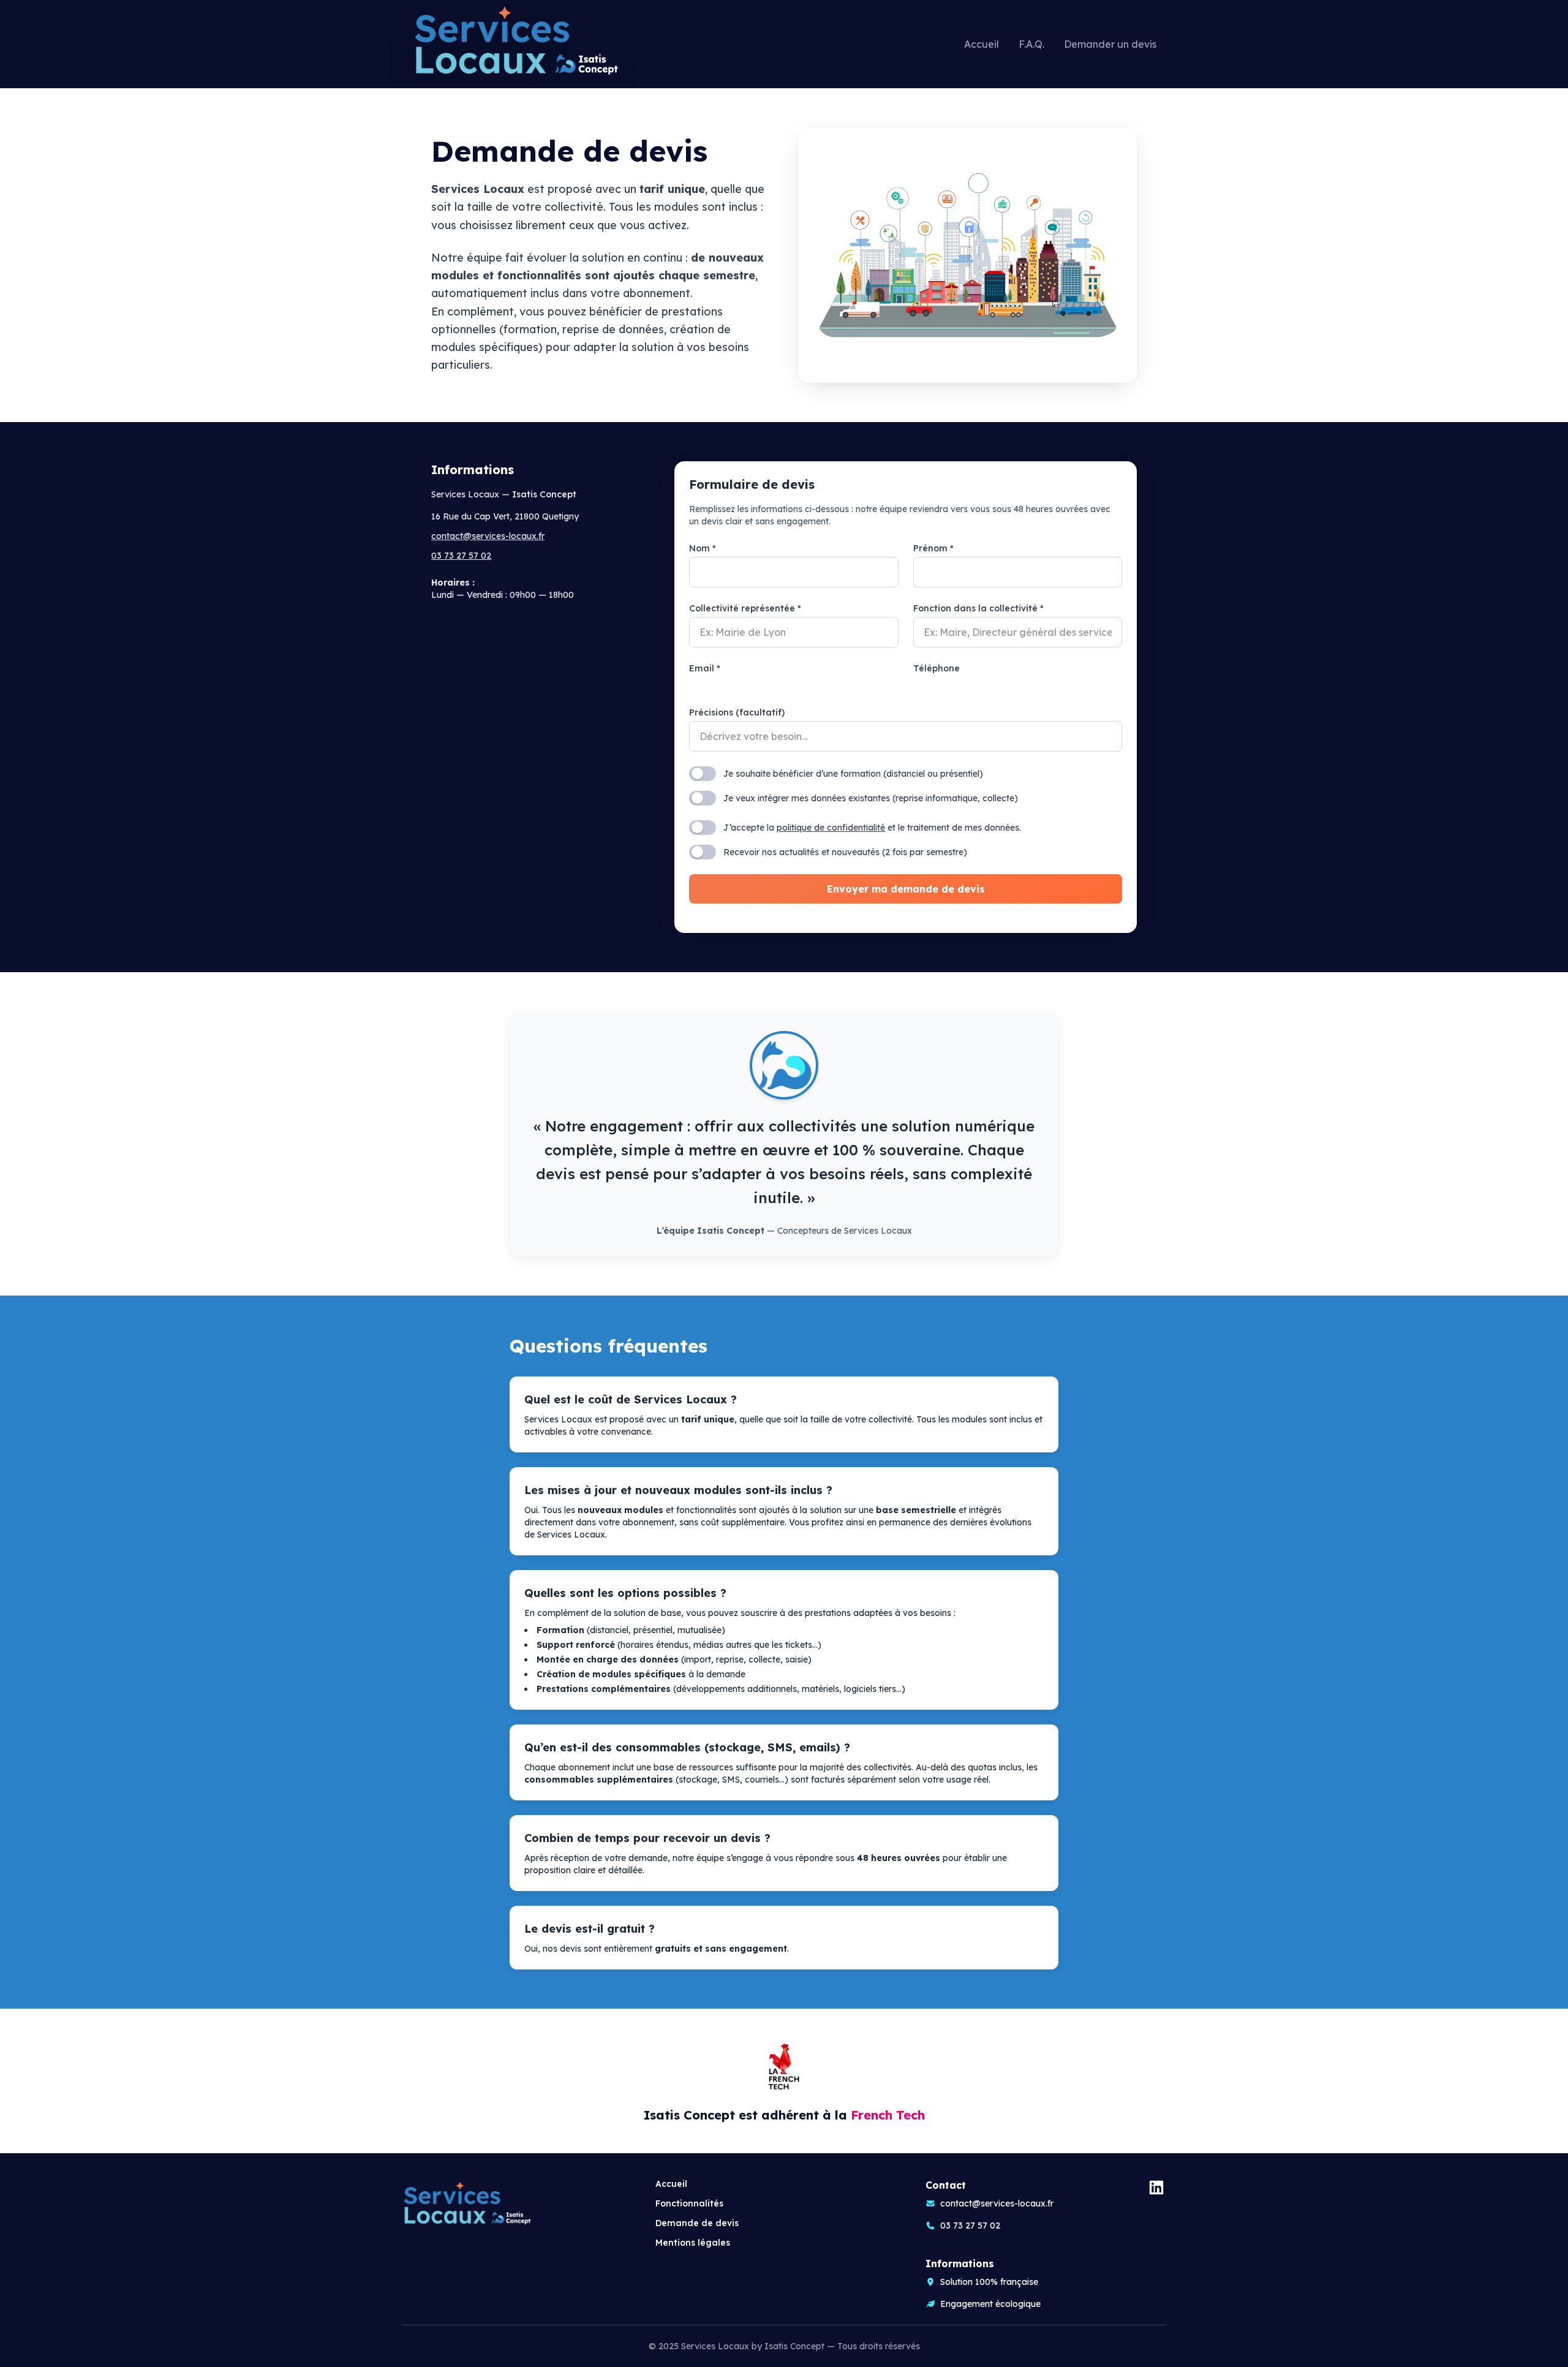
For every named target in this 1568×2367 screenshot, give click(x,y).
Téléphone (937, 668)
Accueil (671, 2184)
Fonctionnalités (689, 2203)
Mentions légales (693, 2243)
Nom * (703, 548)
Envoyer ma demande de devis (906, 889)
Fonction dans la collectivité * (978, 608)
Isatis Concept (796, 2346)
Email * (705, 668)
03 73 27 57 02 (461, 556)
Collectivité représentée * (745, 608)
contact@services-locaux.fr (488, 536)
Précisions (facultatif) (737, 712)
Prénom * (933, 548)
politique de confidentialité (831, 828)
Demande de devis (697, 2223)
